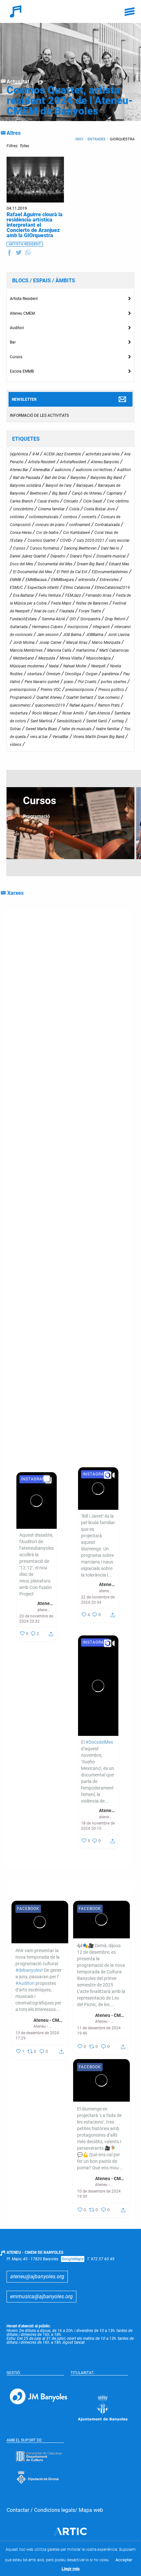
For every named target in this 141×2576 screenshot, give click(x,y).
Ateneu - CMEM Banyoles (107, 1584)
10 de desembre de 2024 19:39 (99, 2194)
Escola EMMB (22, 371)
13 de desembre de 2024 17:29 (37, 2036)
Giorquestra (122, 139)
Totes (24, 146)
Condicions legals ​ (55, 2510)
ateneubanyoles (106, 1591)
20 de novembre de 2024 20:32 (36, 1619)
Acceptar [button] (124, 2560)
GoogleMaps (73, 2259)
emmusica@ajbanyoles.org (41, 2296)
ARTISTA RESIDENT (25, 244)
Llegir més (71, 2569)
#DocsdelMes (38, 1089)
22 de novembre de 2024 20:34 (98, 1600)
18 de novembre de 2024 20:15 (98, 1826)
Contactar (18, 2510)
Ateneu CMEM (22, 313)
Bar (13, 342)
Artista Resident (24, 299)
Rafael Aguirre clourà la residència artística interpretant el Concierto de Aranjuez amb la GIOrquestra (35, 225)
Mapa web (91, 2510)
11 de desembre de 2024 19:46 (99, 2031)
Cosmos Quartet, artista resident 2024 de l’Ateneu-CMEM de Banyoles (70, 100)
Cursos (16, 357)
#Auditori (25, 1983)
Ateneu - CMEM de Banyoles (49, 2020)
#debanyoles (94, 1070)
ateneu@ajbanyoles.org (37, 2276)
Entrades (97, 139)
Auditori (17, 328)
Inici (79, 139)
